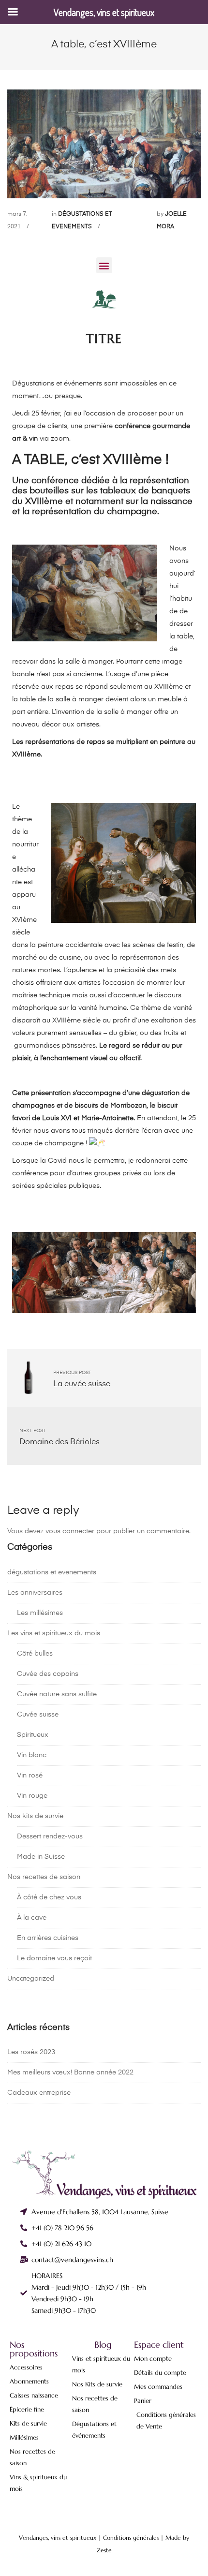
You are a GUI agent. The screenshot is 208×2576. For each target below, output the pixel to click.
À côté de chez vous (49, 1897)
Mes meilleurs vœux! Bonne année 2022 (70, 2073)
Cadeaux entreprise (39, 2093)
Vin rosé (30, 1776)
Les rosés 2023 (31, 2052)
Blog (103, 2345)
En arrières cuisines (48, 1938)
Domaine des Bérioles (59, 1442)
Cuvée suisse (38, 1715)
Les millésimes (40, 1613)
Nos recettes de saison (44, 1877)
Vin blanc (32, 1755)
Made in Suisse (41, 1857)
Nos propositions (34, 2349)
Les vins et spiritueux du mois (54, 1633)
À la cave (32, 1918)
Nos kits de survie (35, 1816)
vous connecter (70, 1531)
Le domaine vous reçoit (54, 1958)
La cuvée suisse (82, 1384)
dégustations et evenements (52, 1572)
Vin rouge (32, 1796)
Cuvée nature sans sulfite (57, 1694)
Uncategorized (31, 1979)
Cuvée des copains (48, 1674)
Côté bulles (35, 1654)
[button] (104, 265)
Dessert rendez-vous (50, 1836)
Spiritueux (33, 1735)
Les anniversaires (35, 1593)
